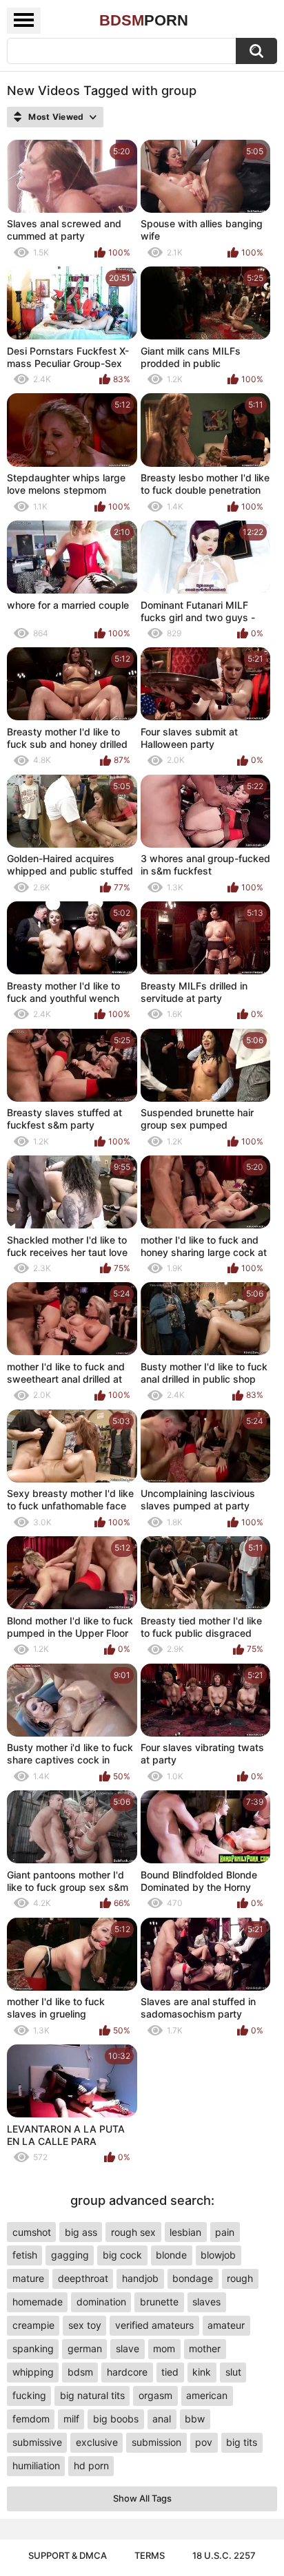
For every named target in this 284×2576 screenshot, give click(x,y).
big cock (122, 2255)
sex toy (85, 2325)
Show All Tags (142, 2498)
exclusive (97, 2442)
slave (128, 2348)
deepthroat (83, 2278)
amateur (226, 2325)
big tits (242, 2442)
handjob (140, 2278)
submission (156, 2442)
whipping (33, 2372)
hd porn (91, 2465)
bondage (193, 2278)
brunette (159, 2302)
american (207, 2395)
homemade (38, 2302)
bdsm (80, 2372)
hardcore (127, 2372)
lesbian (185, 2232)
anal (162, 2419)
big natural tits (92, 2395)
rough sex (133, 2232)
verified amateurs (154, 2325)
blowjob (218, 2255)
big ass (81, 2232)
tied (170, 2372)
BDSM (144, 20)
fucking (29, 2395)
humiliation (36, 2465)
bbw (195, 2419)
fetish (25, 2255)
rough (240, 2278)
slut (233, 2372)
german (85, 2348)
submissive (37, 2442)
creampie (33, 2325)
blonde (171, 2255)
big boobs (116, 2419)
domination (101, 2302)
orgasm (155, 2395)
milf (71, 2419)
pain (225, 2232)
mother (205, 2348)
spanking (33, 2348)
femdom (31, 2419)
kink (202, 2372)
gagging (70, 2255)
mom (164, 2348)
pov (204, 2442)
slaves (206, 2302)
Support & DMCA (68, 2555)
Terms (150, 2555)
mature (28, 2278)
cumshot (32, 2232)
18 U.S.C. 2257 (224, 2555)
